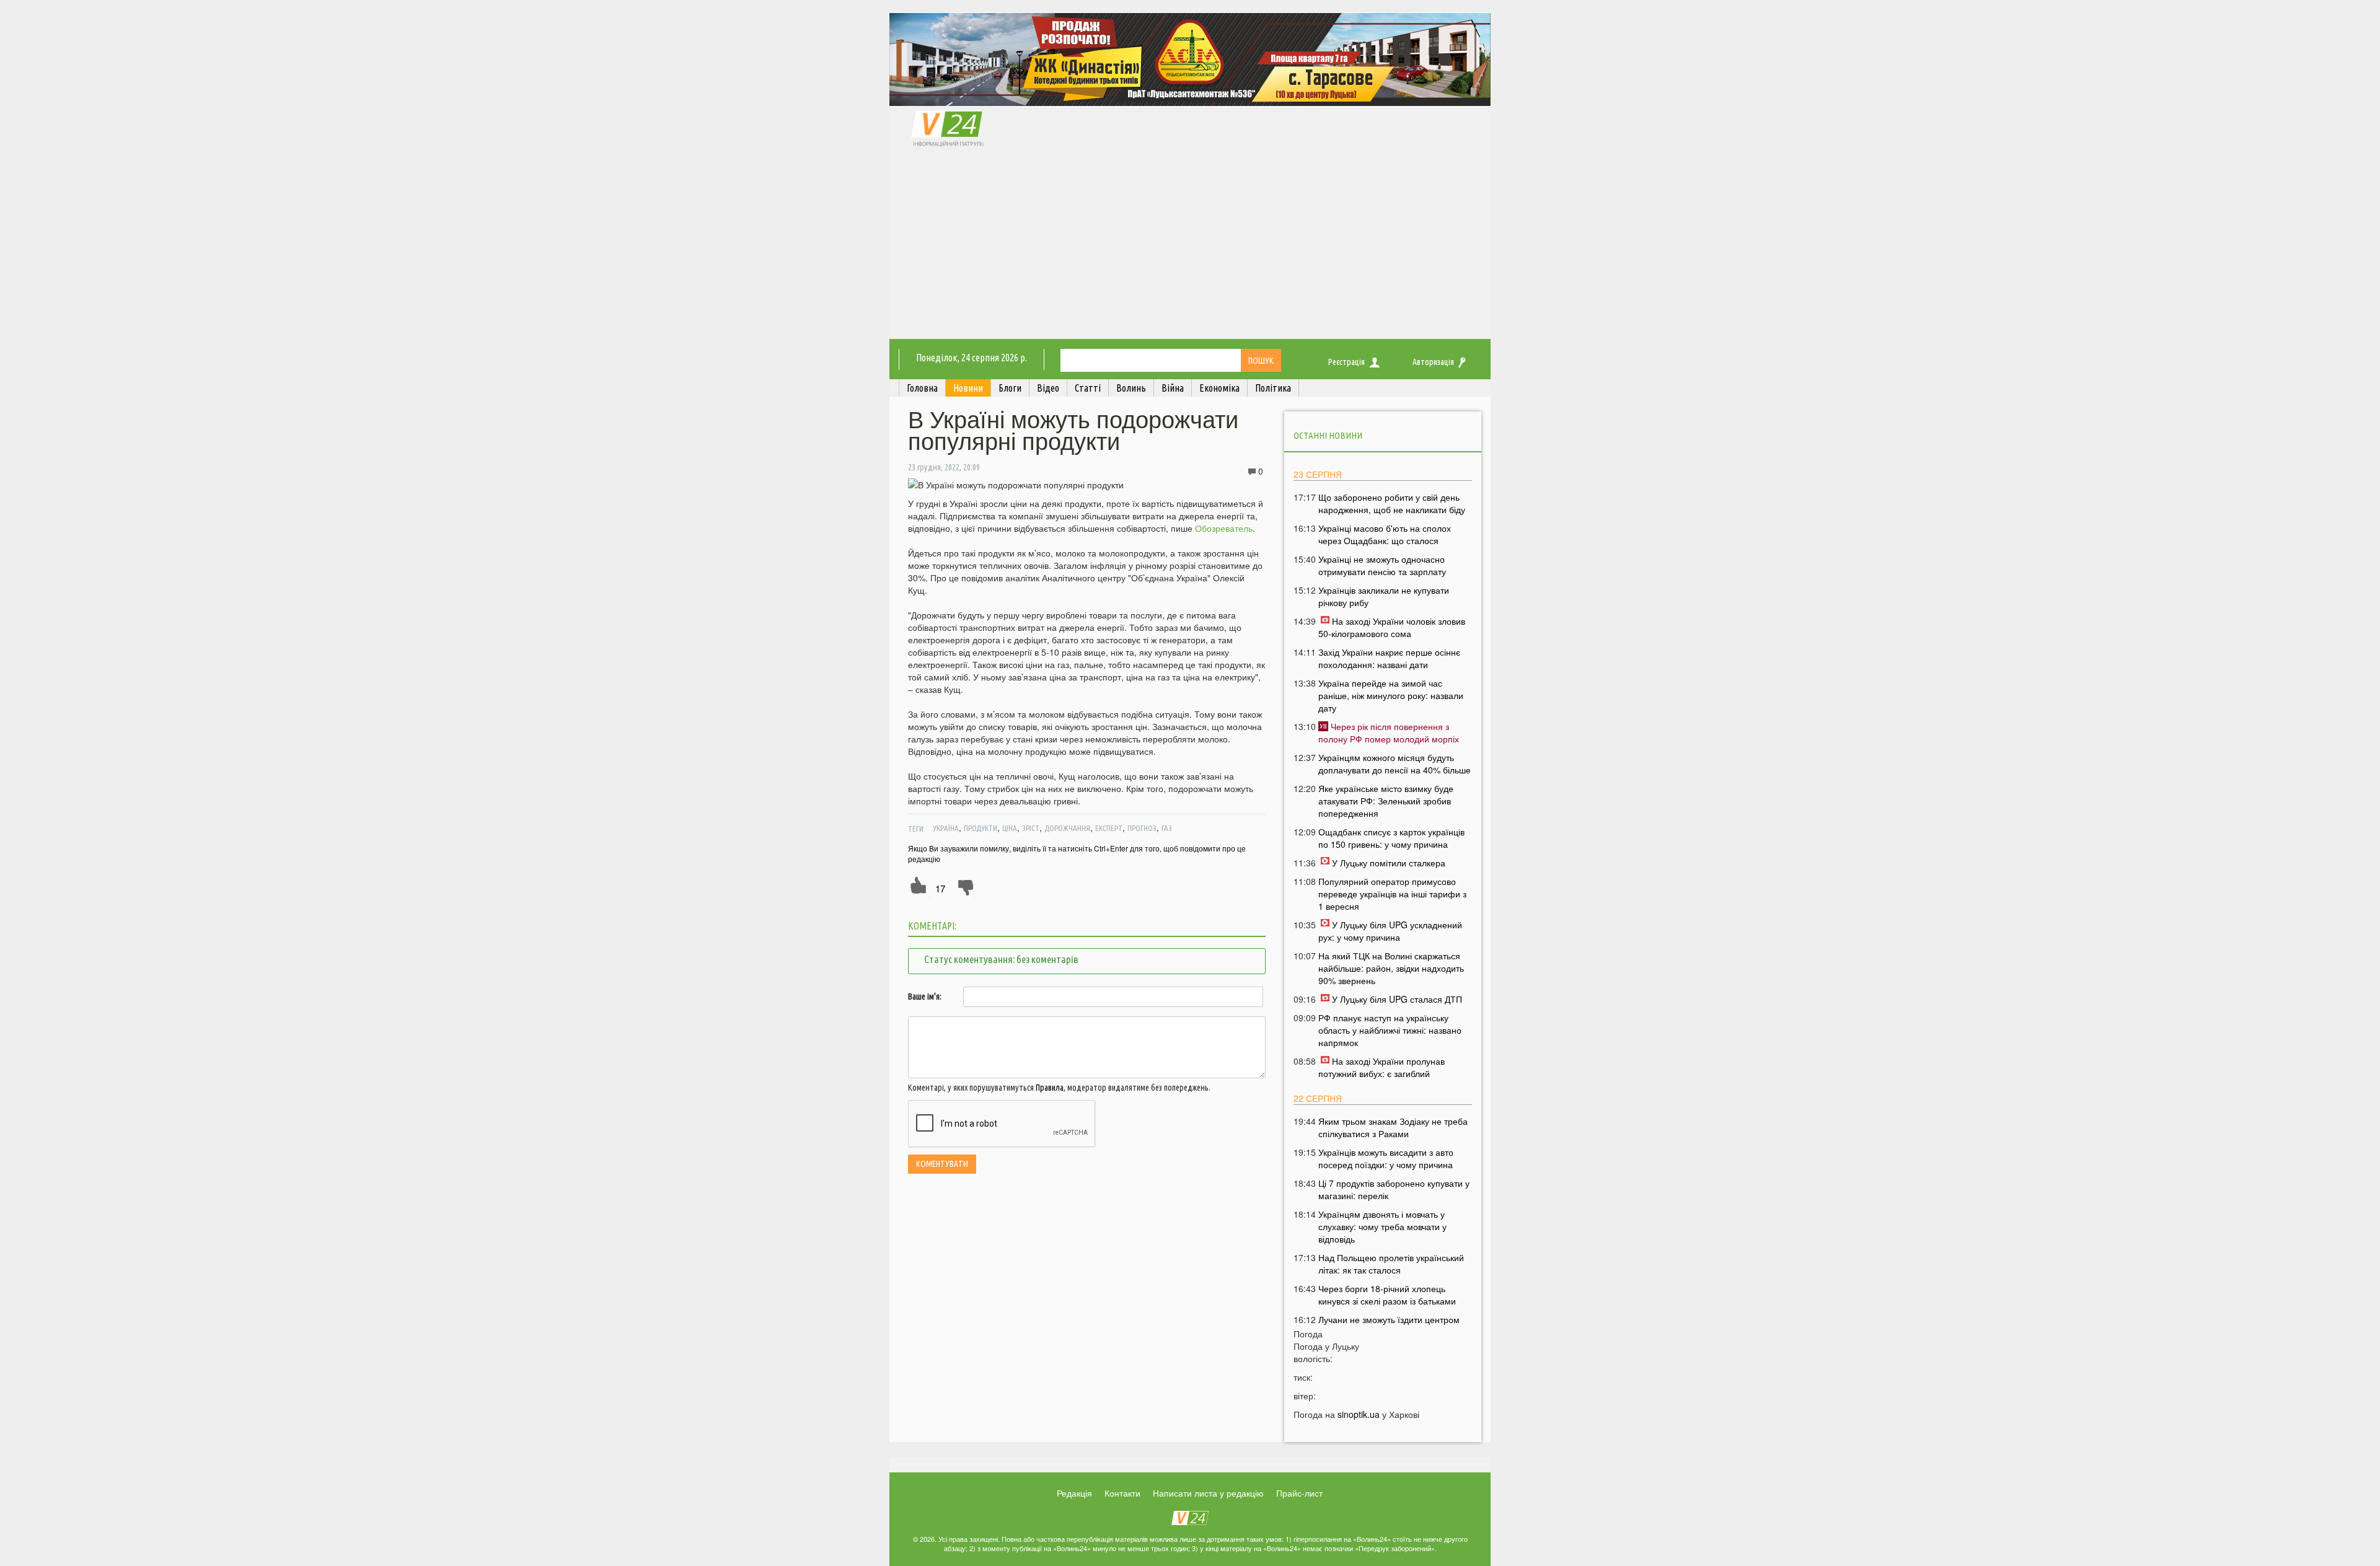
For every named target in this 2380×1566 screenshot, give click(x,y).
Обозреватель (1224, 528)
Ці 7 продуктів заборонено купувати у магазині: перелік (1394, 1189)
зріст (1031, 828)
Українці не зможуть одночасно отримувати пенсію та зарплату (1382, 565)
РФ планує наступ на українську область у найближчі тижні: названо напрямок (1390, 1030)
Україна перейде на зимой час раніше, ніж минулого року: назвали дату (1391, 695)
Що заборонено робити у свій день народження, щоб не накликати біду (1392, 503)
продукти (981, 828)
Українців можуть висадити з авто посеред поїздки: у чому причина (1386, 1158)
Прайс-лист (1299, 1493)
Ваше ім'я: (925, 996)
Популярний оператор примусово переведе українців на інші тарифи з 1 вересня (1392, 894)
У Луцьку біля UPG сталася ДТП (1397, 999)
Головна (922, 388)
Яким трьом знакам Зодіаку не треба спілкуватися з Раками (1393, 1127)
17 (940, 888)
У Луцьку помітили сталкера (1389, 863)
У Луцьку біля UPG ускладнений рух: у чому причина (1390, 931)
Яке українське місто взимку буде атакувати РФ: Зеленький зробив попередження (1386, 801)
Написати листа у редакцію (1208, 1493)
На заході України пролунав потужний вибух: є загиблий (1382, 1067)
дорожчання (1067, 828)
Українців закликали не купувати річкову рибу (1384, 596)
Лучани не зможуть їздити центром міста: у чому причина (1389, 1326)
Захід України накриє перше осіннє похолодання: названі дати (1389, 658)
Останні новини (1328, 435)
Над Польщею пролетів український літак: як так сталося (1391, 1264)
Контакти (1122, 1493)
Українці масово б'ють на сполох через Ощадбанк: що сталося (1385, 534)
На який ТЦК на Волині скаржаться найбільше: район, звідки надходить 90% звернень (1391, 968)
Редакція (1074, 1493)
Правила (1050, 1088)
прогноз (1142, 828)
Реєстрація (1346, 362)
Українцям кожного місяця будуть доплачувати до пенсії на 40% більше (1395, 763)
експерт (1109, 828)
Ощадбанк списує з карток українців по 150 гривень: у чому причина (1391, 838)
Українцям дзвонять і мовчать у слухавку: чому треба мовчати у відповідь (1382, 1226)
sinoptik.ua (1359, 1414)
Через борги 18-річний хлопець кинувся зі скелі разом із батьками (1387, 1295)
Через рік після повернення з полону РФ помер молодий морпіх (1389, 732)
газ (1167, 828)
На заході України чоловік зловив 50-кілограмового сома (1392, 627)
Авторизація (1433, 362)
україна (946, 828)
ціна (1010, 828)
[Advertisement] (1190, 246)
